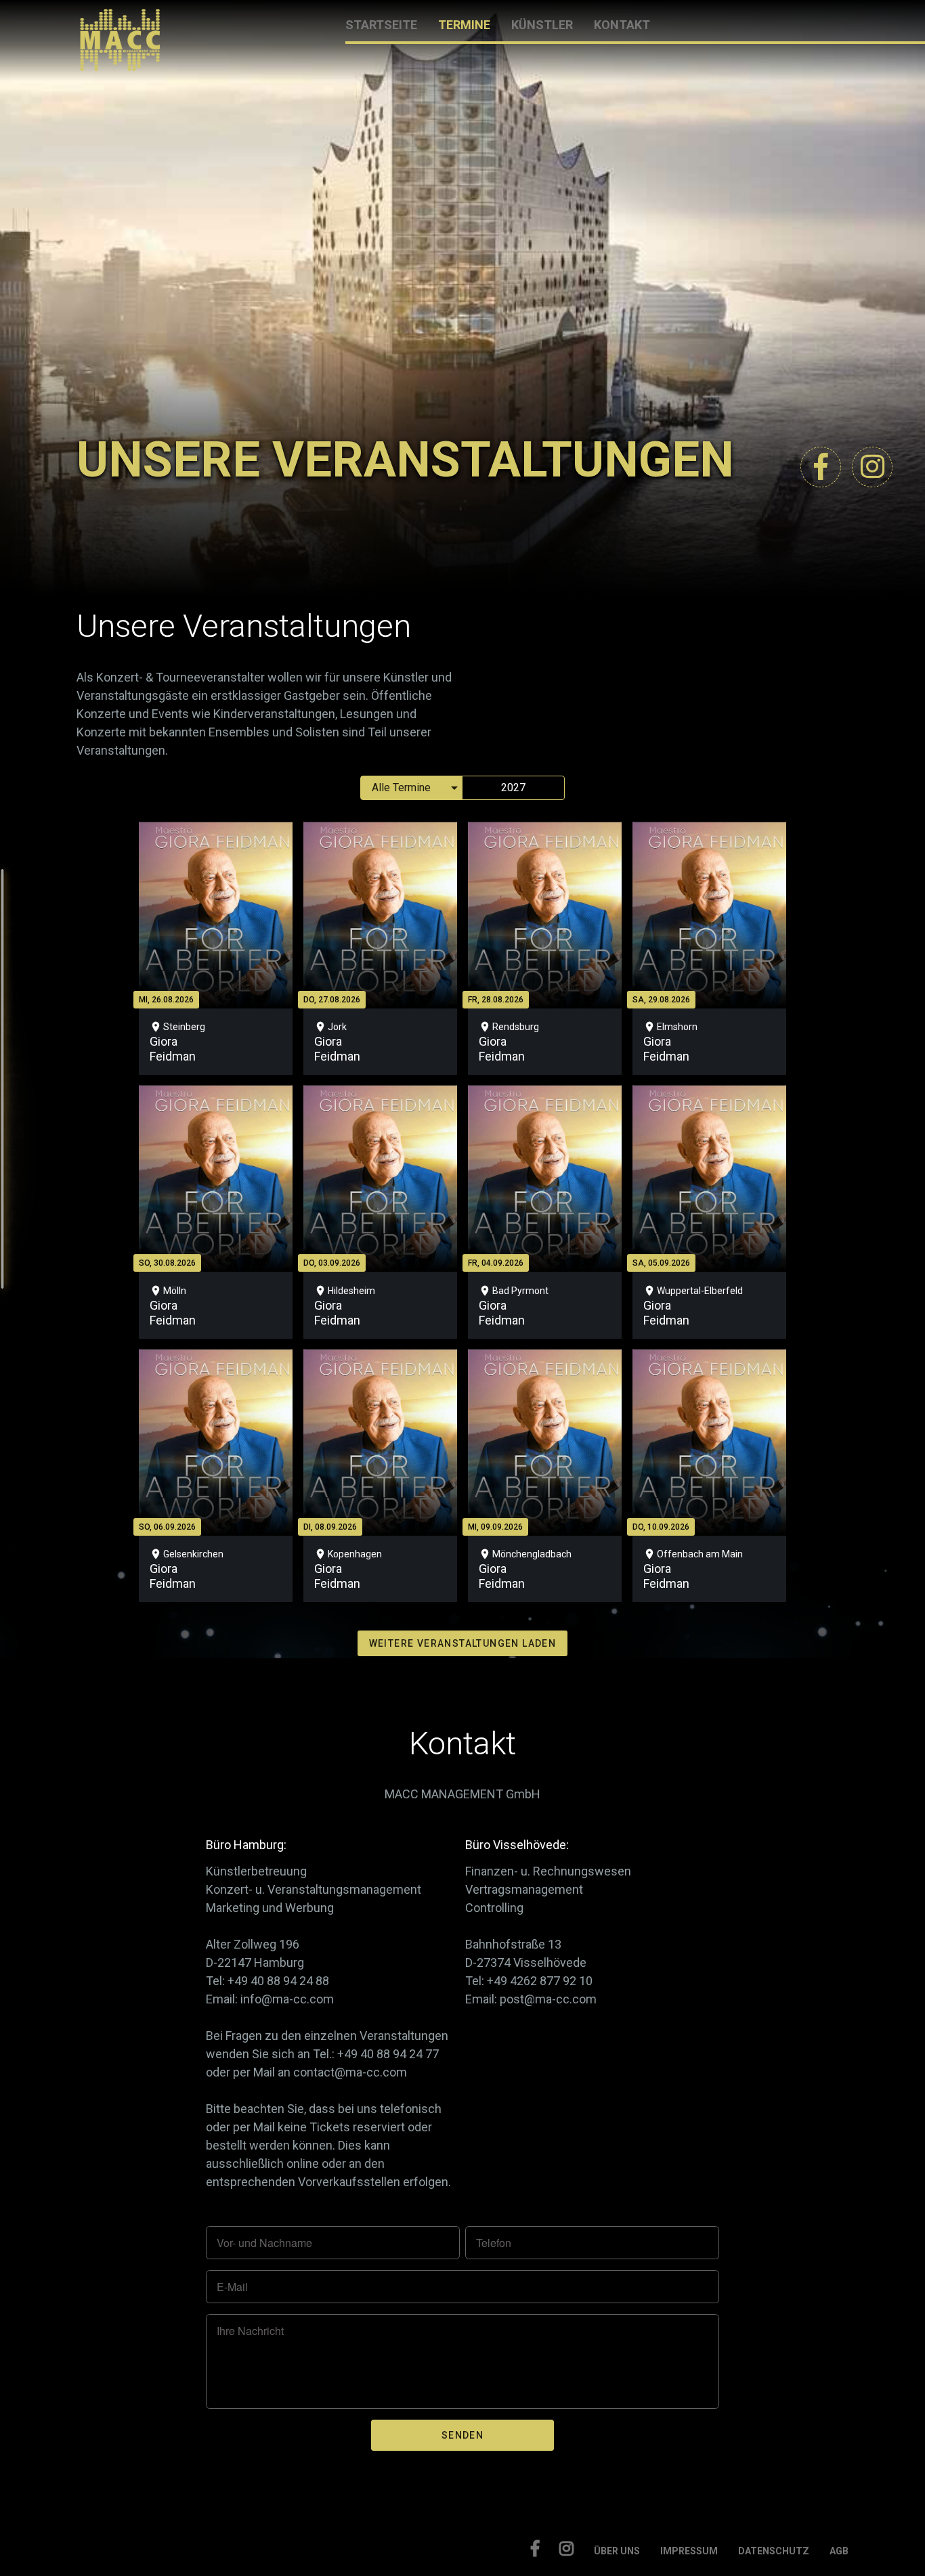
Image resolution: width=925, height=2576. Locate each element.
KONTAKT (622, 25)
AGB (839, 2551)
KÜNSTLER (542, 25)
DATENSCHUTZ (774, 2551)
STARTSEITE (381, 25)
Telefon (494, 2243)
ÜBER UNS (617, 2551)
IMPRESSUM (689, 2551)
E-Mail (232, 2287)
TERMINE (464, 25)
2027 (513, 787)
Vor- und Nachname (264, 2243)
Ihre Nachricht (250, 2331)
